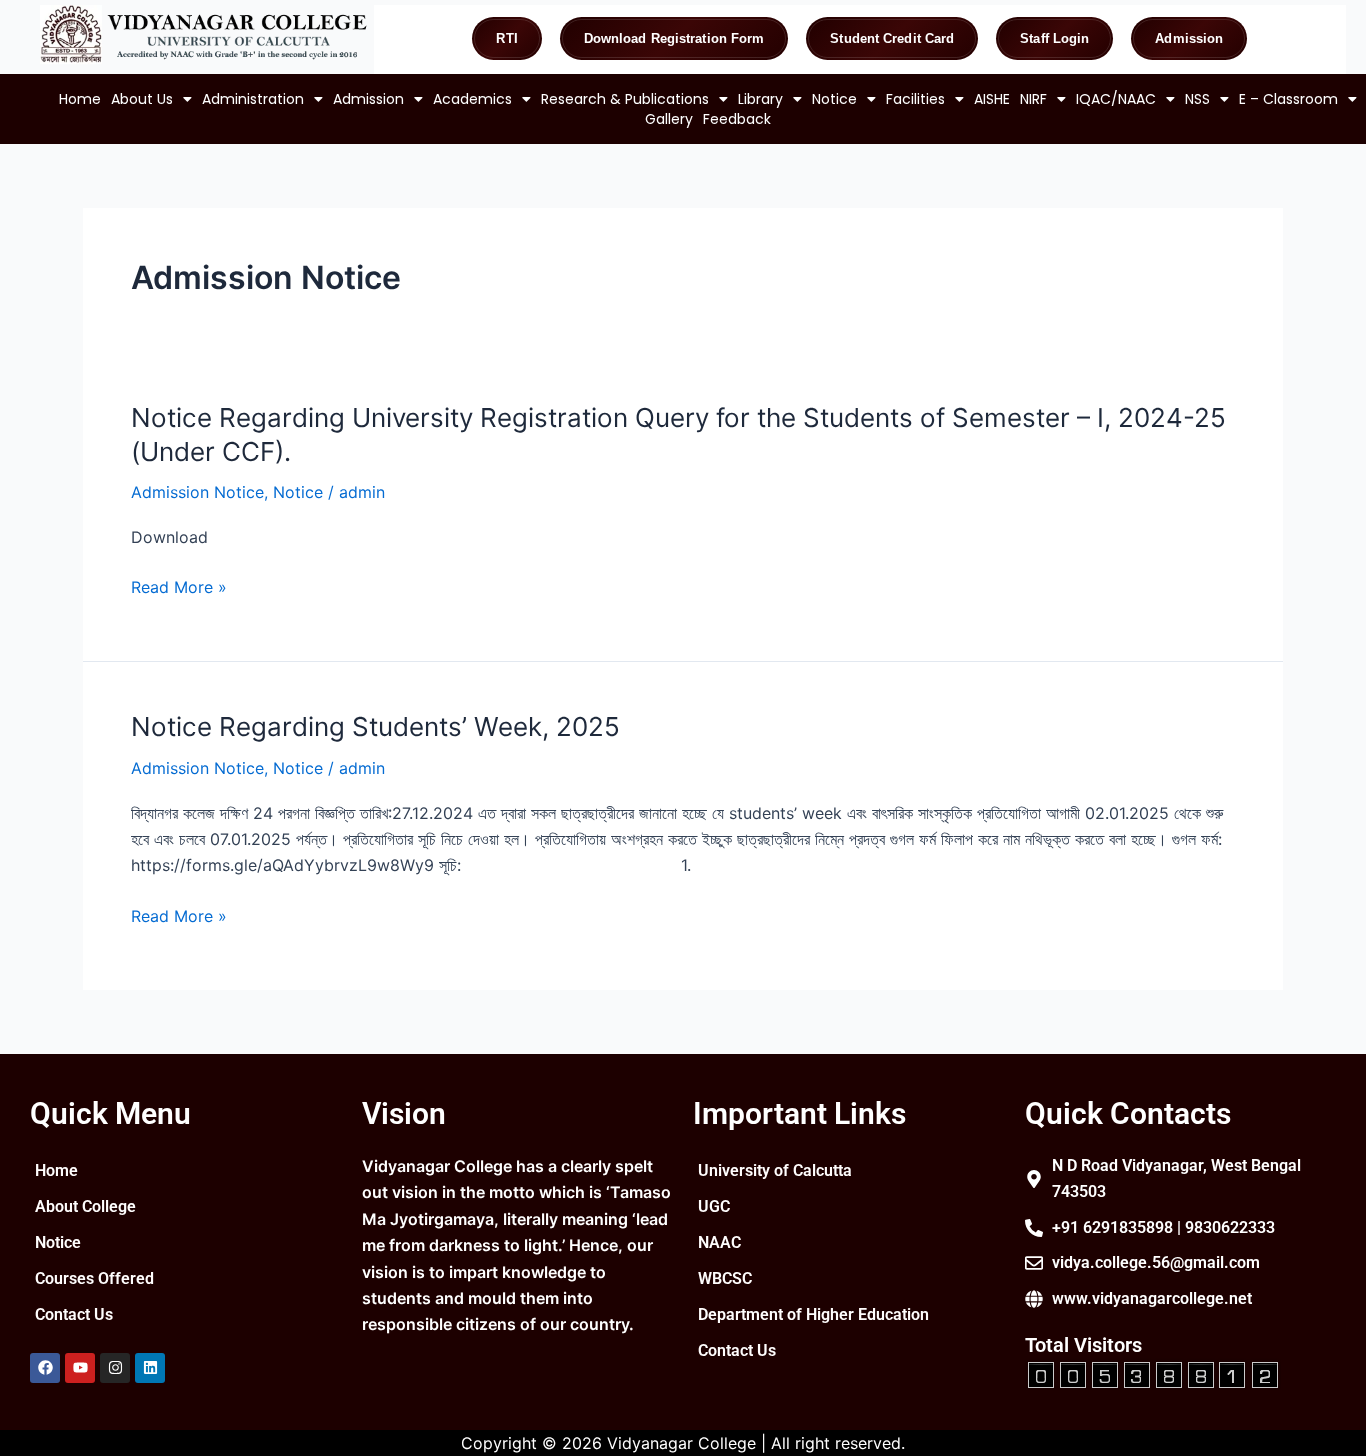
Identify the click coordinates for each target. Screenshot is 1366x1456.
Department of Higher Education (813, 1314)
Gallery (669, 119)
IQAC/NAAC (1116, 99)
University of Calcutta (775, 1170)
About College (85, 1206)
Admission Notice (197, 492)
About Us (142, 99)
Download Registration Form (674, 38)
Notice (834, 99)
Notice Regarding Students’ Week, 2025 (375, 726)
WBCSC (725, 1278)
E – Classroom (1288, 99)
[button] (151, 99)
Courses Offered (94, 1278)
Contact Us (74, 1314)
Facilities (915, 99)
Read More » (179, 587)
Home (80, 99)
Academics (472, 99)
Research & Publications (625, 99)
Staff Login (1054, 38)
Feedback (737, 119)
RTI (506, 38)
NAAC (719, 1242)
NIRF (1033, 99)
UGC (714, 1206)
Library (760, 99)
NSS (1197, 99)
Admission (1189, 38)
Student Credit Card (892, 38)
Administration (253, 99)
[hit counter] (1153, 1372)
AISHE (992, 99)
